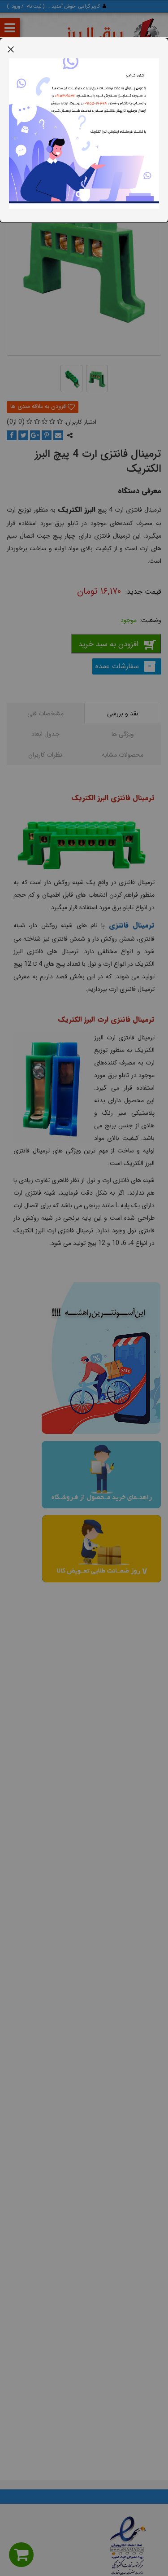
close (11, 49)
